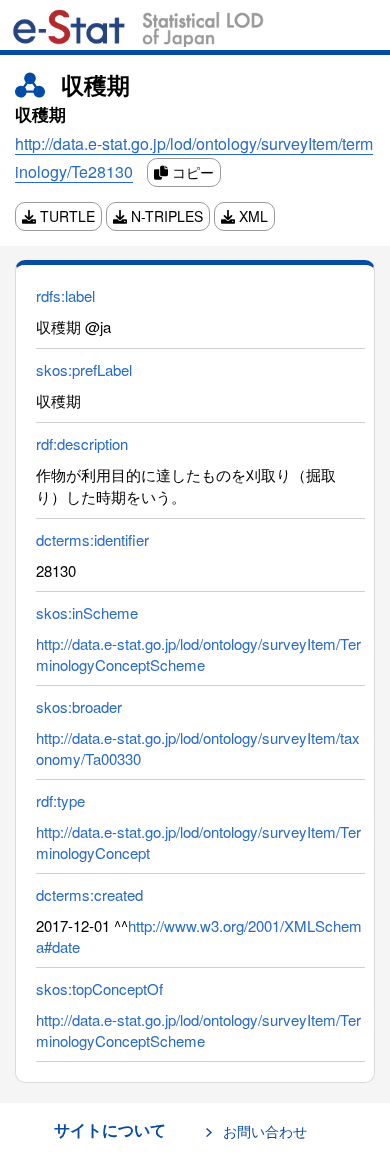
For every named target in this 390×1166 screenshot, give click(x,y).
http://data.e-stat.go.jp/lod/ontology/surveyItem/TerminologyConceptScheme (198, 654)
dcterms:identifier (92, 539)
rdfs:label (65, 295)
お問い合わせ (265, 1131)
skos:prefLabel (84, 369)
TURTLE (65, 216)
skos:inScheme (87, 612)
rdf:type (60, 800)
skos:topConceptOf (99, 988)
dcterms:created (89, 894)
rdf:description (82, 443)
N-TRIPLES (165, 216)
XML (251, 216)
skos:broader (79, 706)
